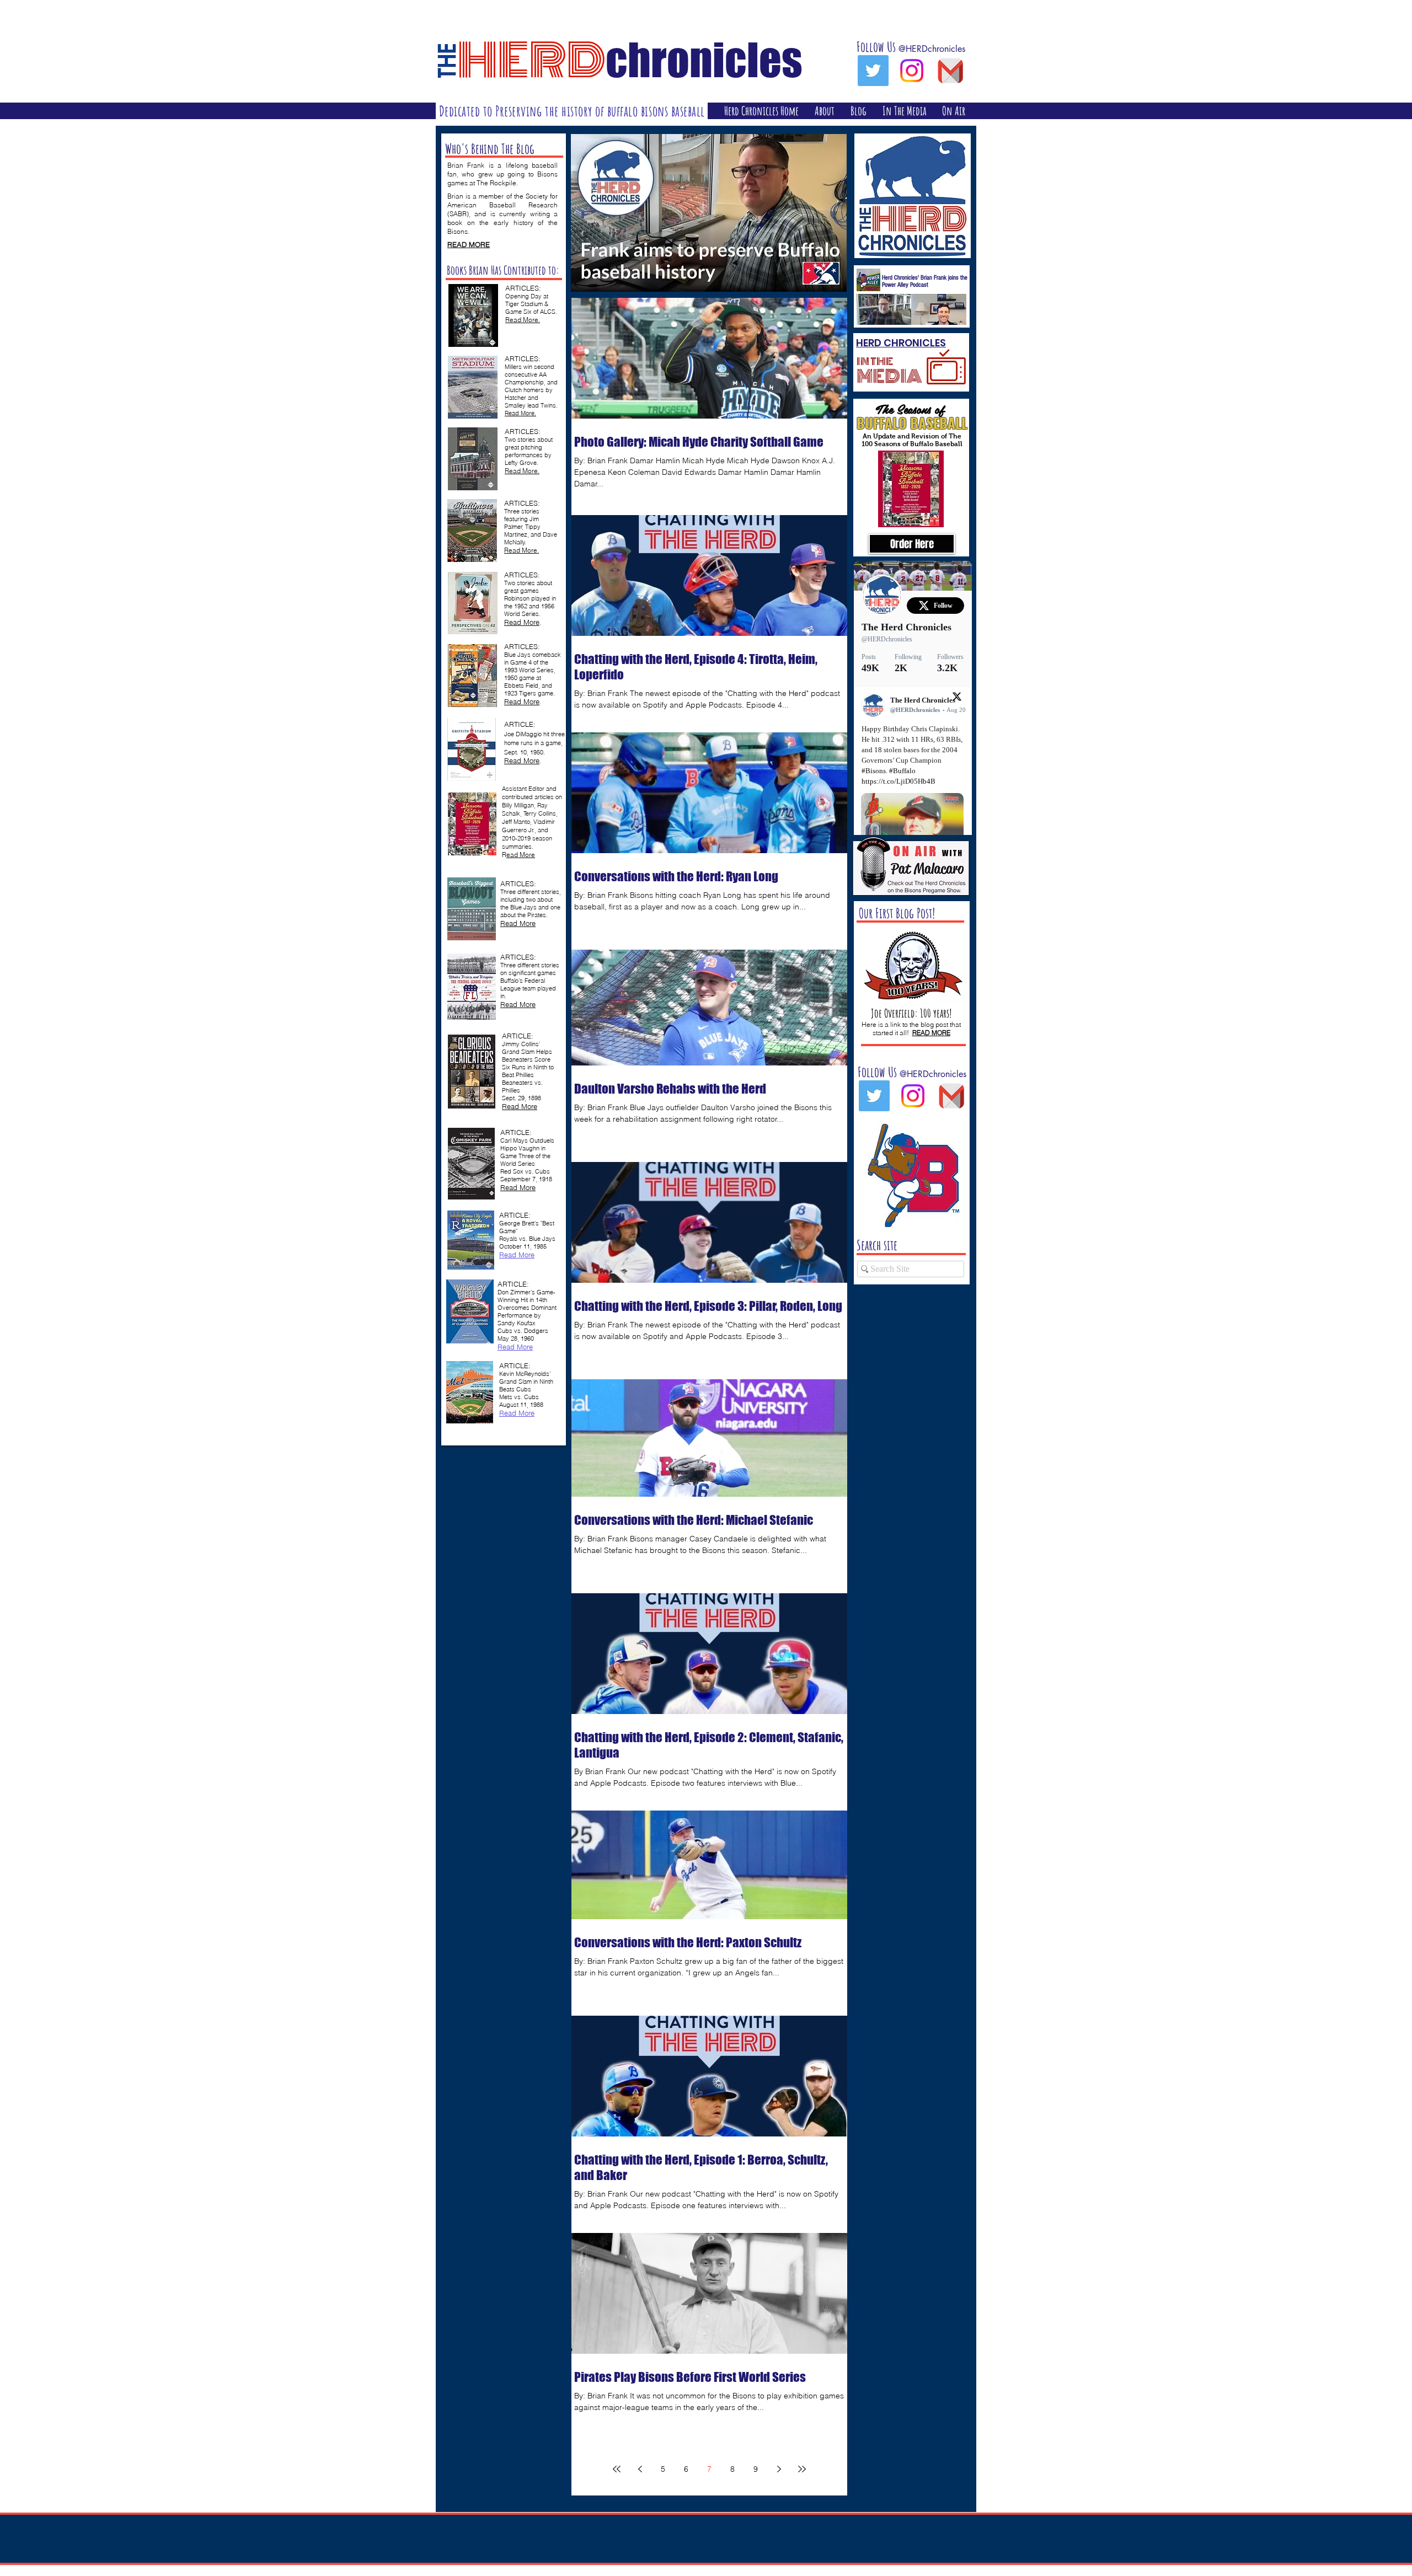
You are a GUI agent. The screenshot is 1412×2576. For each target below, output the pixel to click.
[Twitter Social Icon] (873, 71)
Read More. (520, 413)
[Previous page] (640, 2469)
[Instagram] (912, 71)
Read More (522, 701)
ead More (521, 855)
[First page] (617, 2469)
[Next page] (779, 2469)
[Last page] (802, 2469)
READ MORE (469, 244)
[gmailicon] (950, 71)
